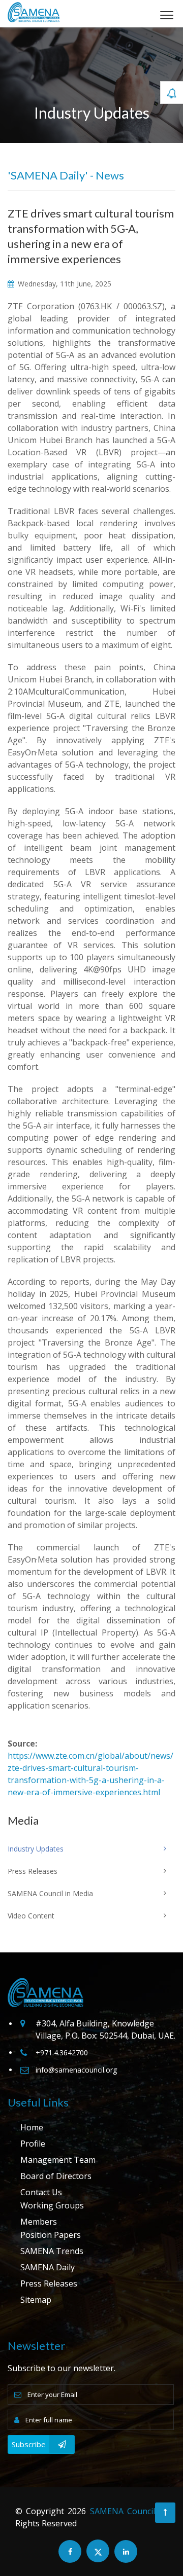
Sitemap (36, 2300)
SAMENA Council (123, 2511)
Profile (33, 2144)
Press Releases (49, 2283)
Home (32, 2127)
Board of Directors (56, 2176)
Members (39, 2222)
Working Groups (52, 2205)
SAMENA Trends (52, 2251)
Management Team (58, 2160)
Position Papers (51, 2235)
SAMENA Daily (48, 2267)
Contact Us (41, 2192)
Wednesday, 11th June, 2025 (64, 284)
